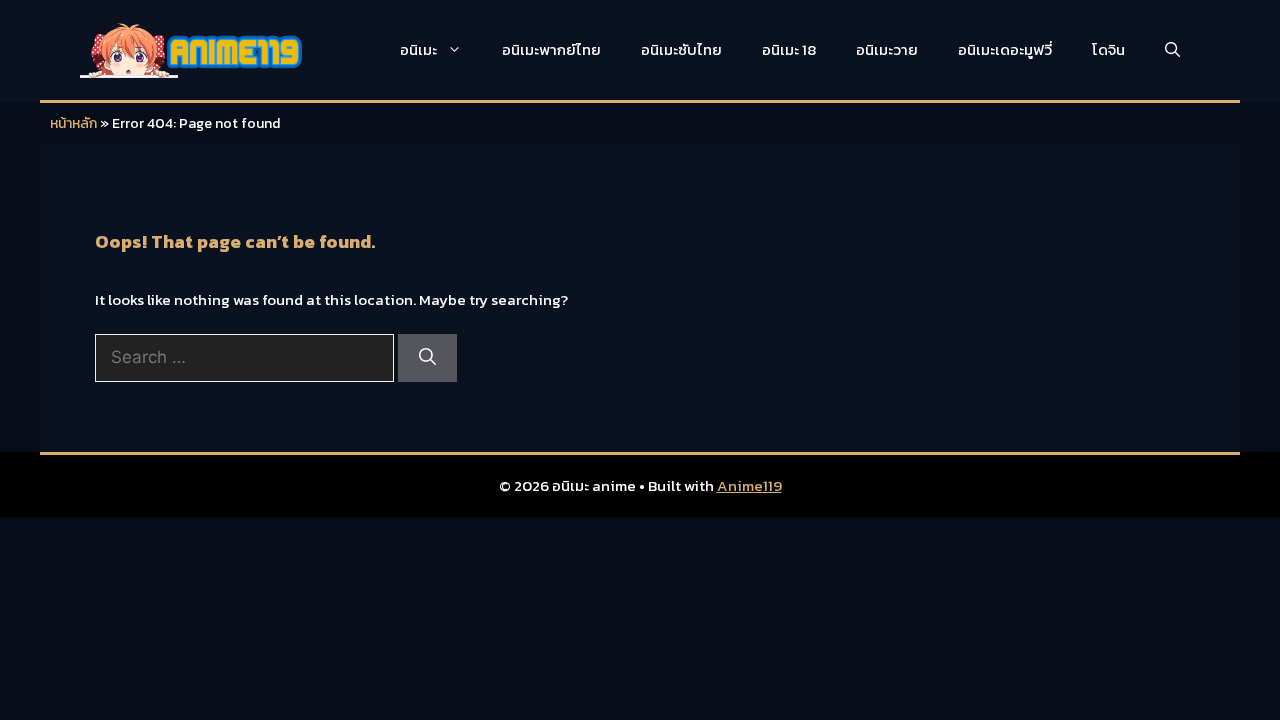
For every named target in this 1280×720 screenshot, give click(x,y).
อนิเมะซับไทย (681, 49)
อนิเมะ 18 (789, 49)
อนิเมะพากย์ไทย (551, 49)
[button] (1172, 50)
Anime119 (749, 485)
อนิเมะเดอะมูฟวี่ (1005, 49)
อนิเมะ (418, 49)
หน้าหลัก (73, 123)
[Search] (427, 358)
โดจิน (1108, 49)
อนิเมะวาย (887, 49)
